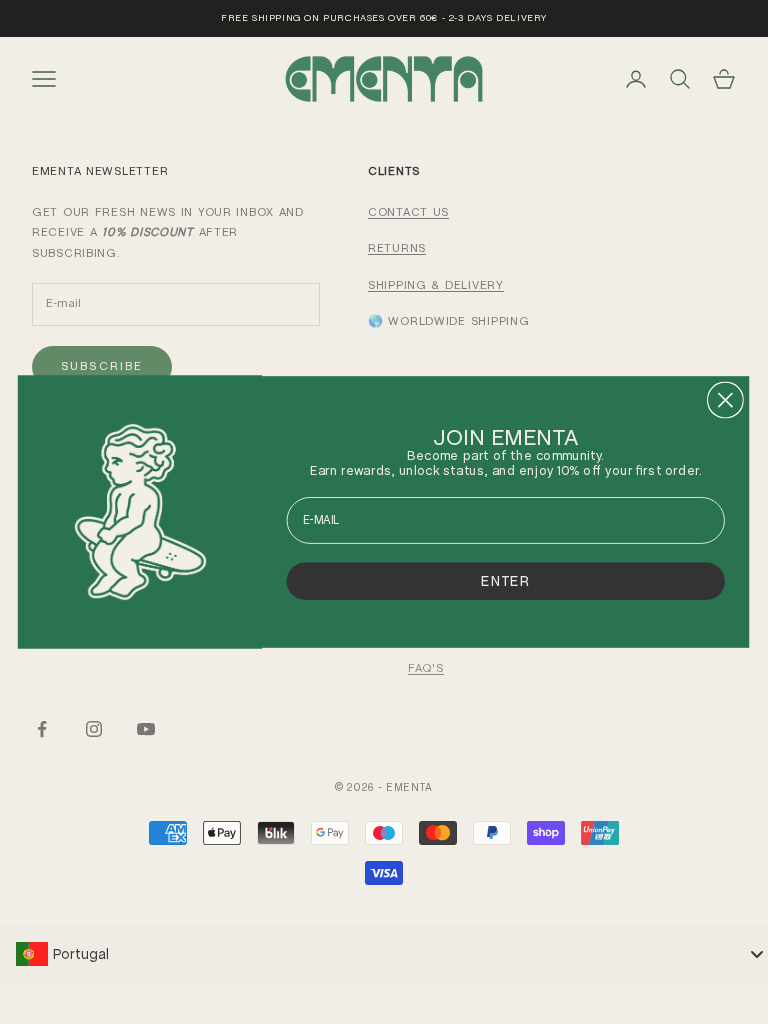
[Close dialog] (725, 400)
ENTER (505, 580)
